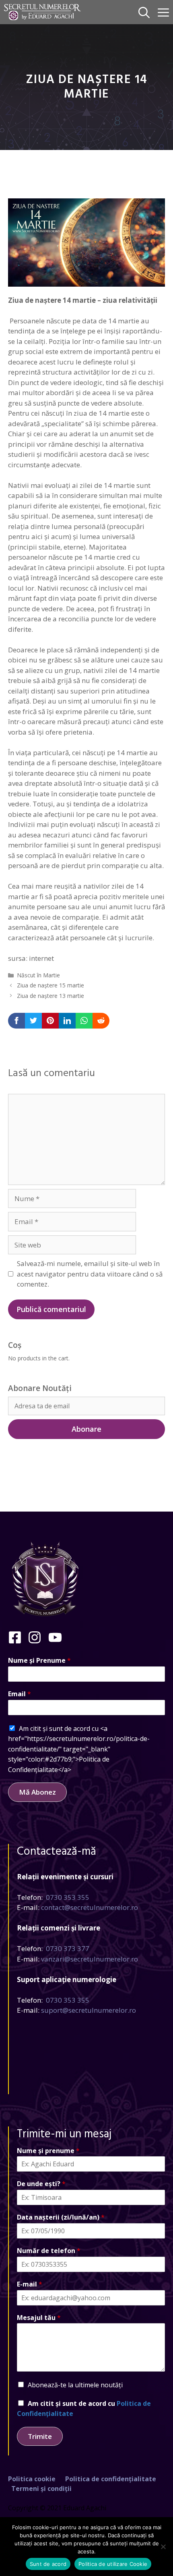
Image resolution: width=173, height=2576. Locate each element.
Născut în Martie (38, 975)
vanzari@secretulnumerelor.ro (90, 1959)
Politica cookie (32, 2479)
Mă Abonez (37, 1792)
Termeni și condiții (41, 2489)
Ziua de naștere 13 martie (50, 996)
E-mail (30, 2284)
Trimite (40, 2436)
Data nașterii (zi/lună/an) (61, 2217)
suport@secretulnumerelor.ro (89, 2010)
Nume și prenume (48, 2151)
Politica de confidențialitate (111, 2479)
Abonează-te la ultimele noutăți (75, 2385)
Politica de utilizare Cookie (113, 2564)
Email (20, 1694)
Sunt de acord (48, 2564)
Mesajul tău (39, 2318)
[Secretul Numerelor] (42, 12)
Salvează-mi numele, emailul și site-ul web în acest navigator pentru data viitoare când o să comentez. (90, 1274)
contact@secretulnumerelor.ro (90, 1907)
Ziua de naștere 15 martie (50, 985)
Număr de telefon (49, 2251)
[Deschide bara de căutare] (144, 12)
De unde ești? (41, 2184)
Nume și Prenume (39, 1661)
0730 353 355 (68, 1897)
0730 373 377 (68, 1948)
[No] (163, 2547)
